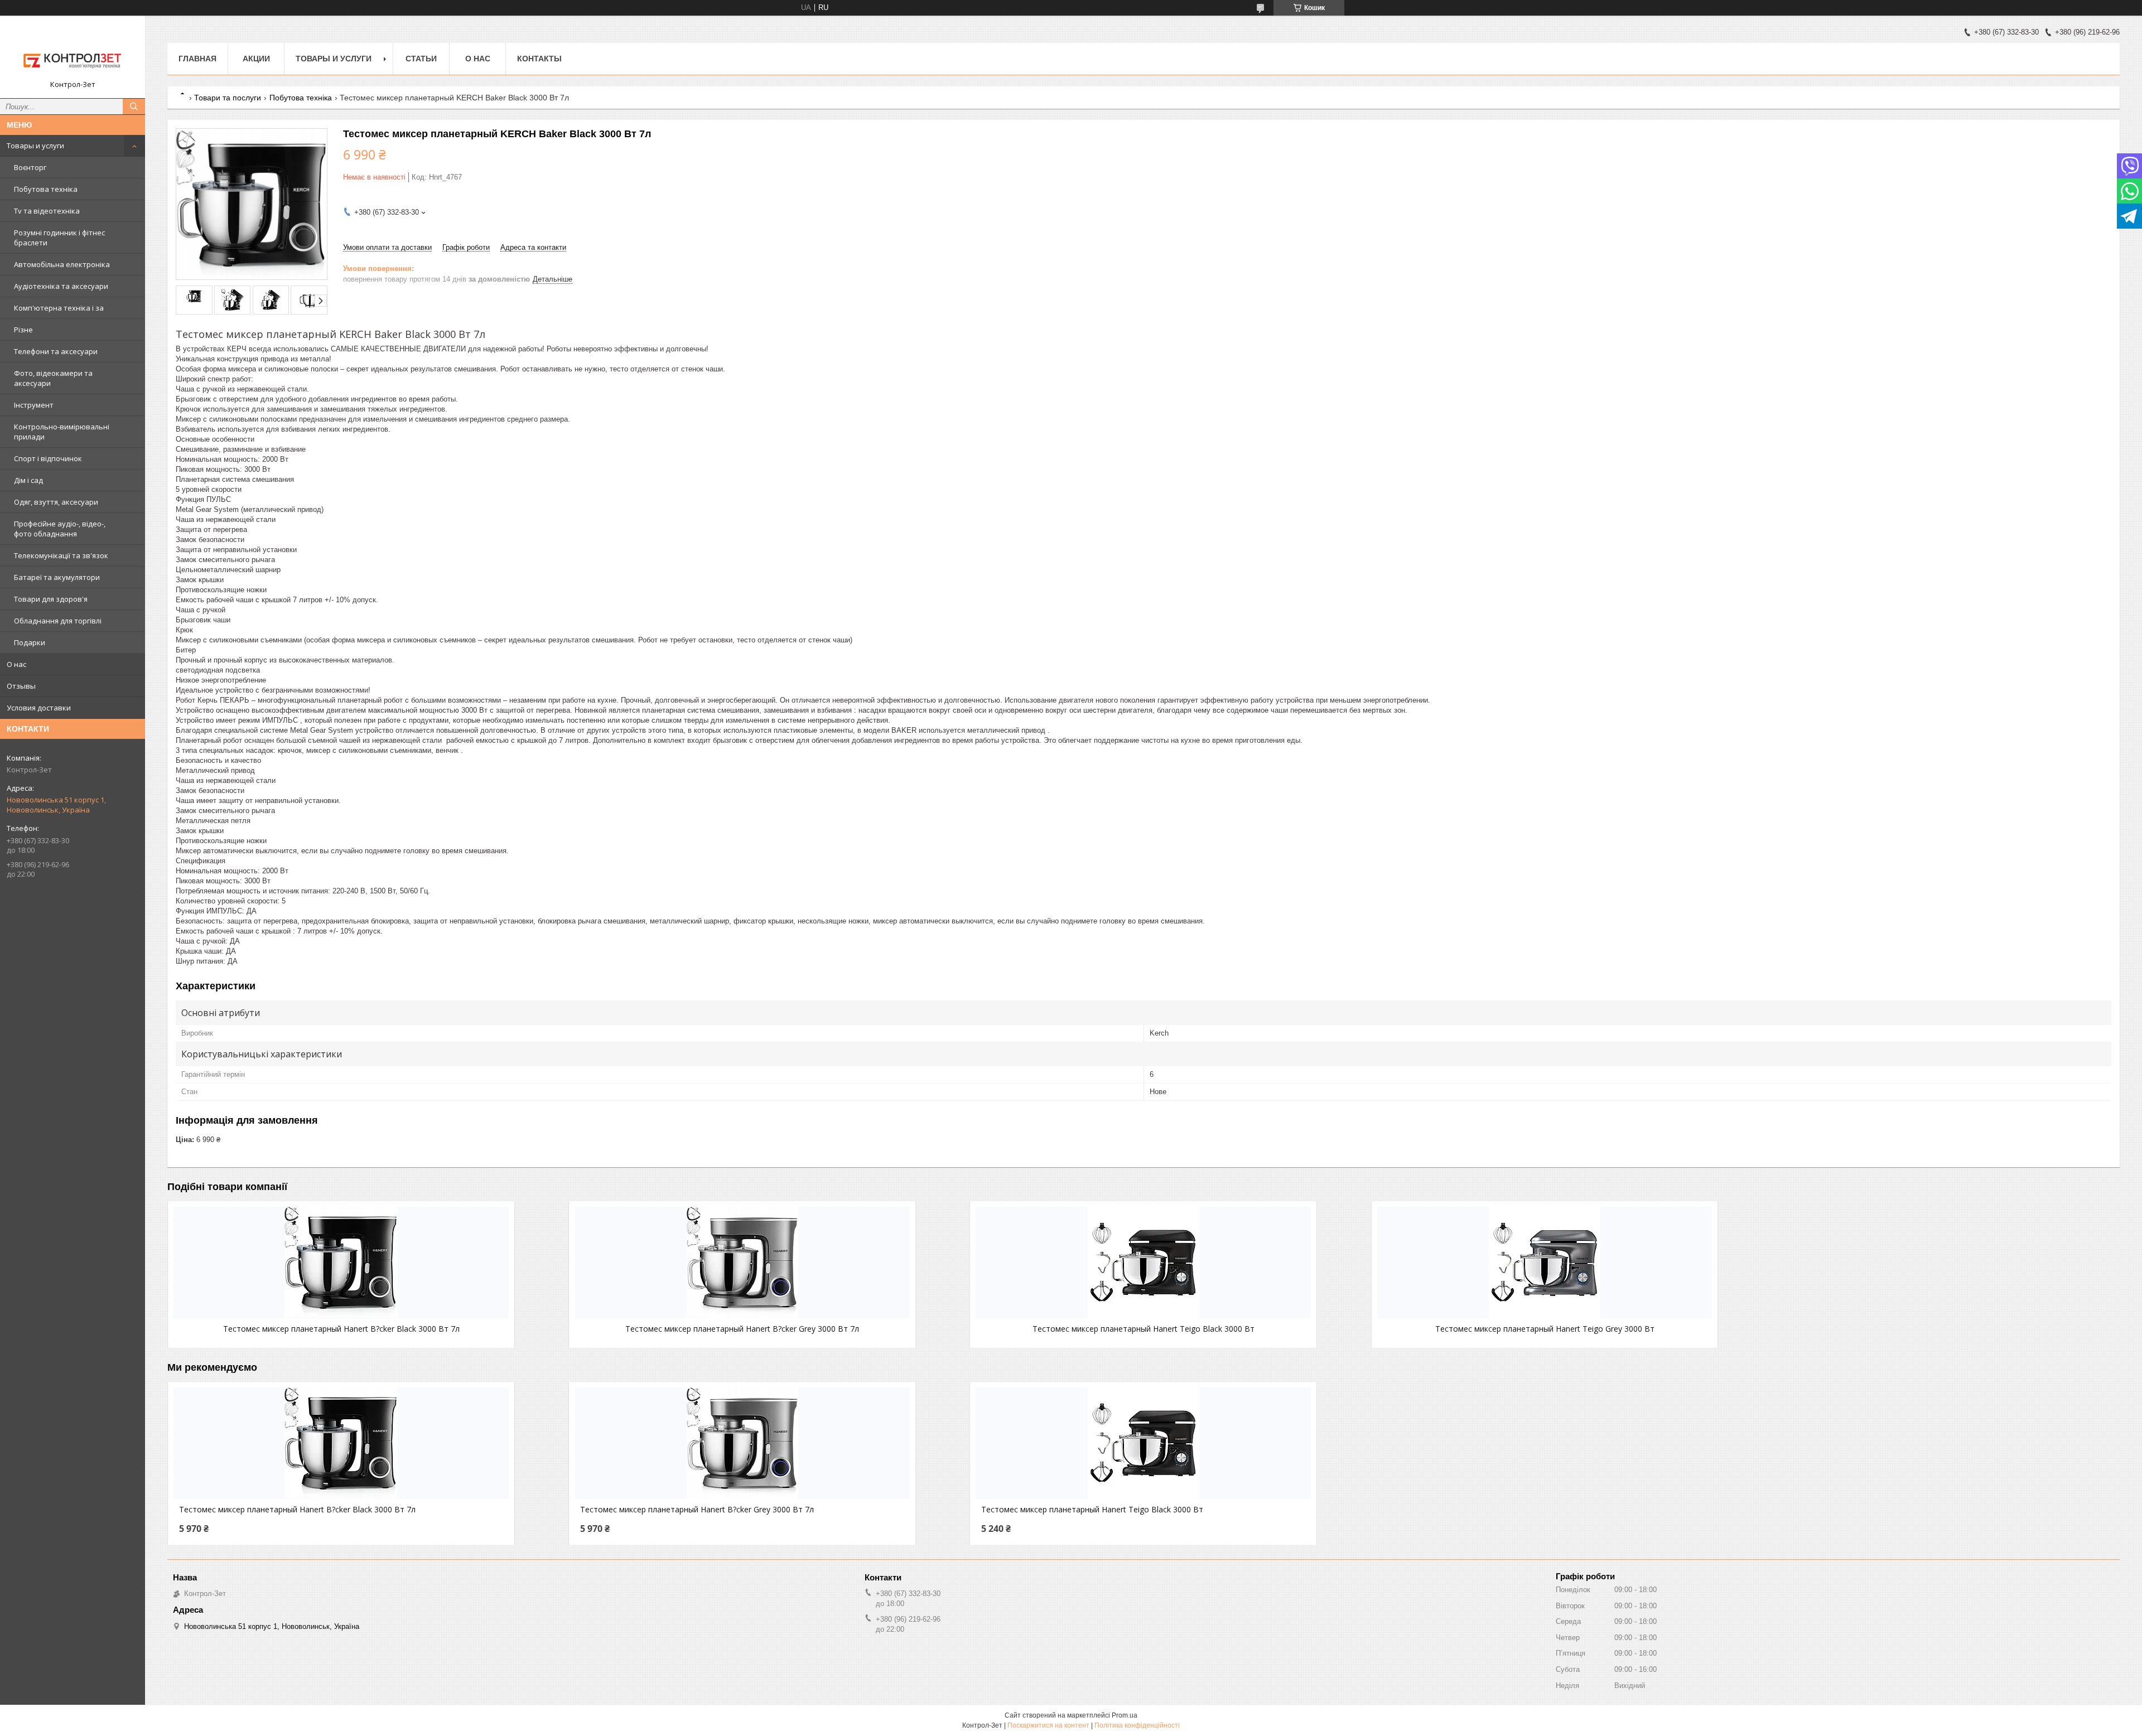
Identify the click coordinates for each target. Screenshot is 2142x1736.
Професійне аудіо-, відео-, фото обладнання (60, 529)
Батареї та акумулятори (57, 577)
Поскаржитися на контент (1048, 1725)
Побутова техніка (46, 189)
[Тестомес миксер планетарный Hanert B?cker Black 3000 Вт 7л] (341, 1263)
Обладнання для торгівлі (58, 621)
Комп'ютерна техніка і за (59, 308)
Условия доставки (39, 708)
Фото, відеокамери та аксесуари (53, 378)
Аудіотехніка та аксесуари (61, 286)
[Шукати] (134, 107)
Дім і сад (28, 480)
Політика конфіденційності (1137, 1725)
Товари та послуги (228, 98)
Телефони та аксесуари (56, 351)
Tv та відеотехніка (47, 211)
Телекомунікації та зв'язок (61, 555)
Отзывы (21, 686)
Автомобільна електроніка (62, 264)
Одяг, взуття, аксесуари (56, 502)
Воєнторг (30, 167)
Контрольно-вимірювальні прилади (62, 432)
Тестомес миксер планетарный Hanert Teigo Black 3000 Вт (1144, 1329)
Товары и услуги (35, 146)
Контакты (539, 59)
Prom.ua (1125, 1715)
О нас (16, 664)
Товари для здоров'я (51, 599)
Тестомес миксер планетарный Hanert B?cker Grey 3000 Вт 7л (742, 1329)
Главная (197, 59)
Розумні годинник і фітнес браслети (59, 238)
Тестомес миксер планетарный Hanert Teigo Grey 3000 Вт (1545, 1329)
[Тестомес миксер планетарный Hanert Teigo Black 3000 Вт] (1143, 1263)
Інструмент (34, 405)
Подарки (30, 642)
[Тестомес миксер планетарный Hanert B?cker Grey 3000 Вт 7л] (742, 1263)
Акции (256, 59)
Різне (23, 330)
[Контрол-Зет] (73, 52)
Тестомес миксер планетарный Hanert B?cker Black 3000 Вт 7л (341, 1329)
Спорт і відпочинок (48, 458)
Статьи (421, 59)
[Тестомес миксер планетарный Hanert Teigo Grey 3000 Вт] (1545, 1263)
